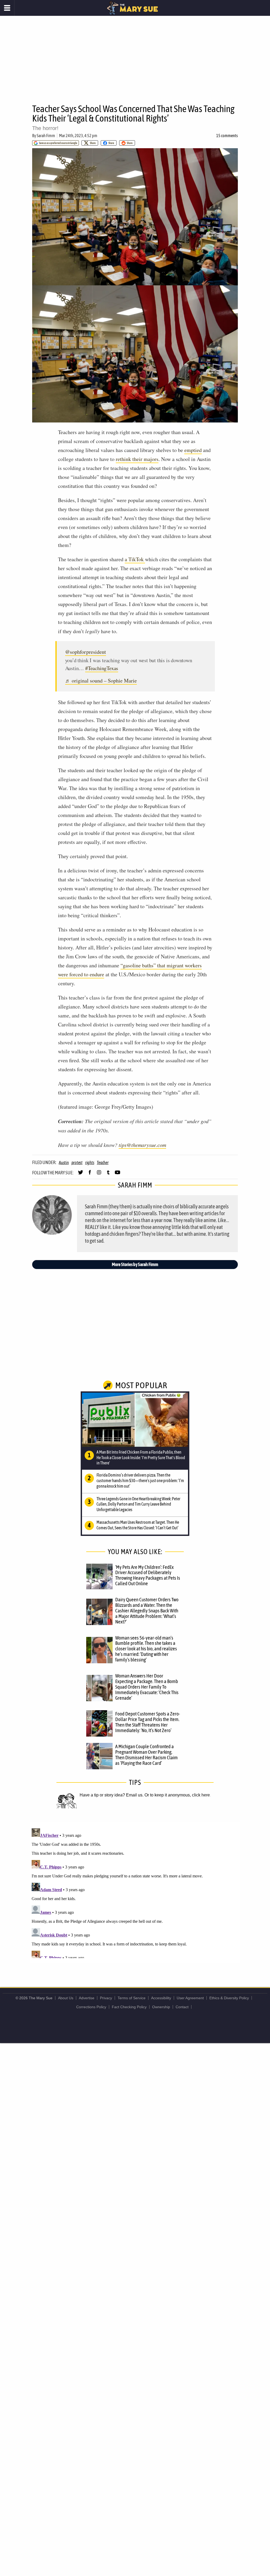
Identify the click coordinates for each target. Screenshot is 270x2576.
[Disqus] (135, 1892)
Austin (64, 1162)
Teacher (103, 1162)
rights (90, 1162)
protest (77, 1162)
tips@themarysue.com (142, 1145)
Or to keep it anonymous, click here (177, 1795)
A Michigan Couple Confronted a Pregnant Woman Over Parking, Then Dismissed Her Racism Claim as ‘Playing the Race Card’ (146, 1755)
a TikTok (135, 559)
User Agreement (190, 1998)
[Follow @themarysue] (81, 1175)
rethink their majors (137, 459)
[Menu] (7, 8)
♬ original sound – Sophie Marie (101, 681)
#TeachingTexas (102, 668)
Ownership (161, 2007)
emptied (193, 450)
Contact (182, 2007)
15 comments (227, 136)
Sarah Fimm (46, 136)
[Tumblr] (108, 1175)
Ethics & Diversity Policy (229, 1998)
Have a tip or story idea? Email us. (112, 1795)
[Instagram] (99, 1175)
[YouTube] (117, 1175)
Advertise (87, 1998)
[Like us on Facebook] (90, 1175)
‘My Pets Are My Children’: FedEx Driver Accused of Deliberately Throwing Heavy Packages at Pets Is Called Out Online (148, 1575)
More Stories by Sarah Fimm (135, 1264)
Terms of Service (132, 1998)
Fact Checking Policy (129, 2007)
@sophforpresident (86, 652)
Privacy (106, 1998)
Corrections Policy (91, 2007)
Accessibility (161, 1998)
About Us (66, 1998)
